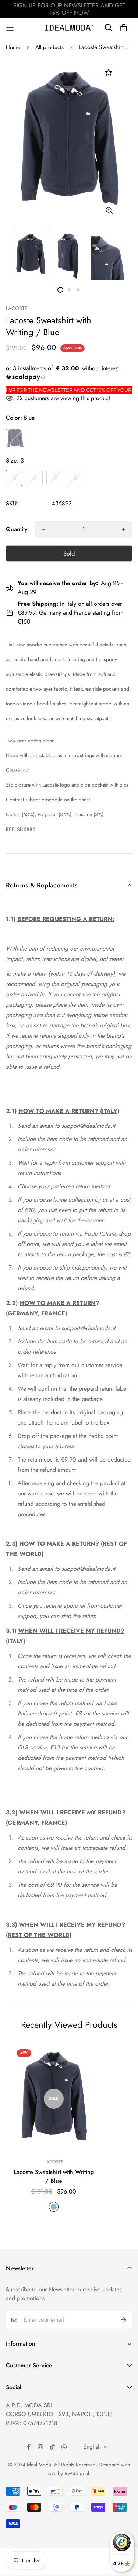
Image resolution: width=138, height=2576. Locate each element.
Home (13, 47)
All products (49, 47)
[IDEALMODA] (69, 28)
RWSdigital (77, 2473)
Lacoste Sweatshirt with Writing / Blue (54, 2176)
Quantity (17, 529)
